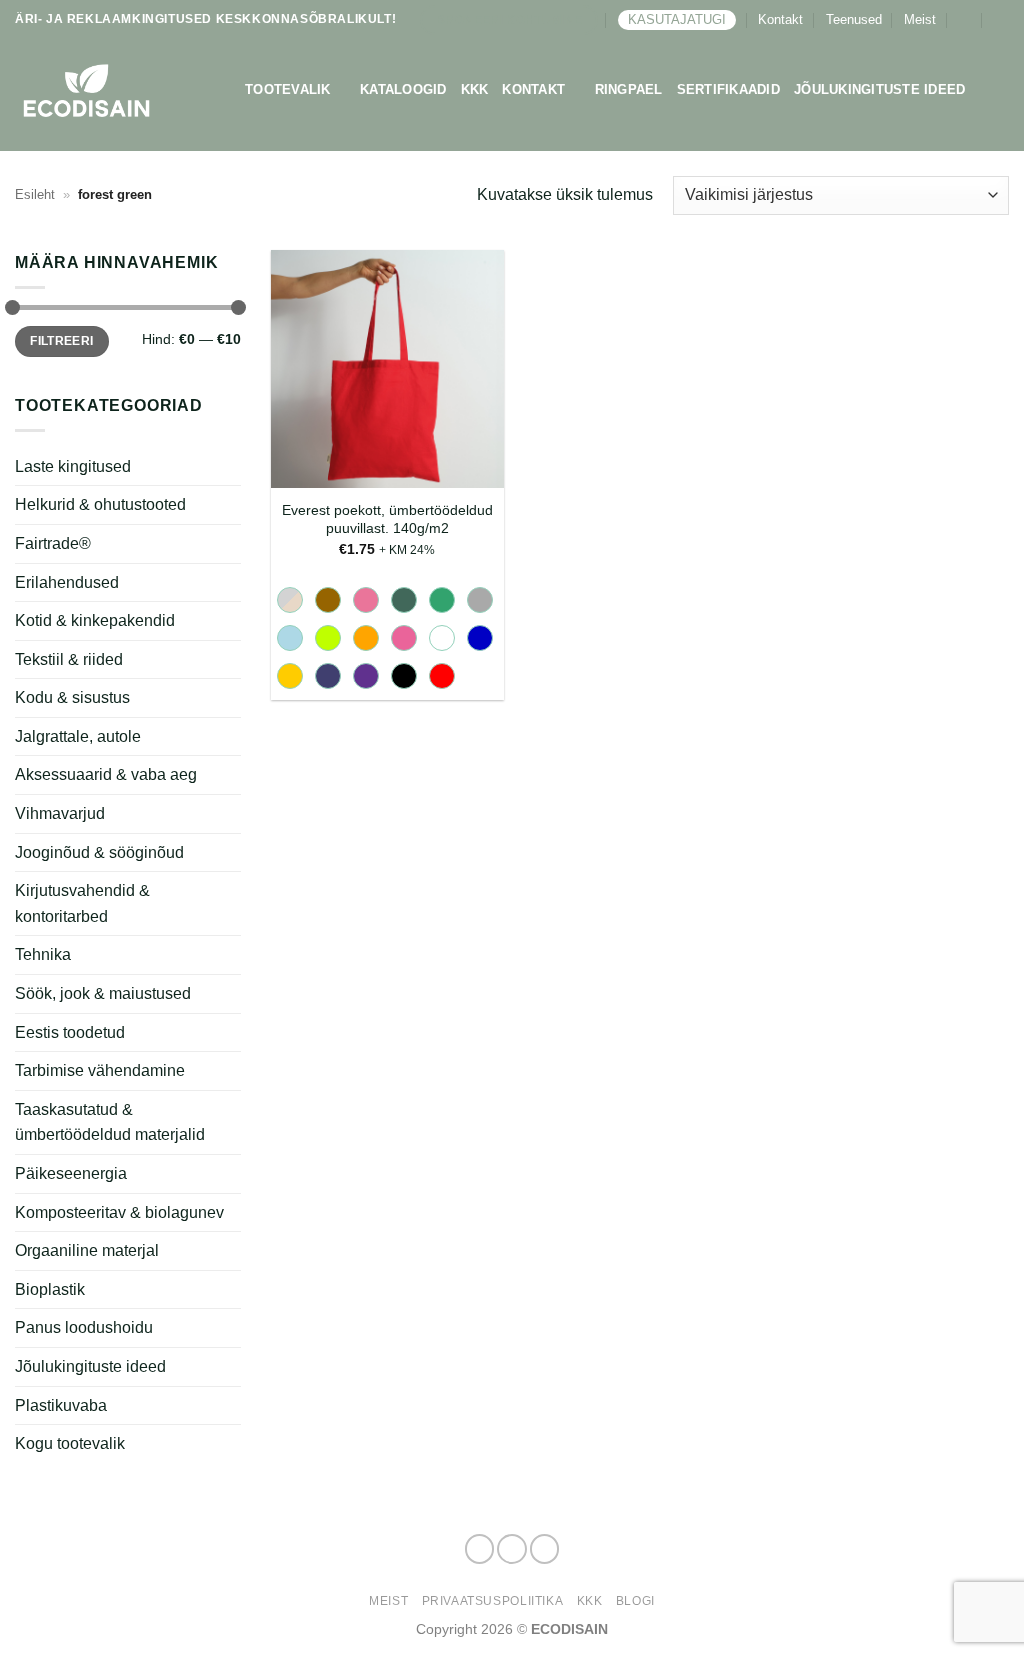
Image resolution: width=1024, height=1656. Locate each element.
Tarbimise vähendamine (100, 1070)
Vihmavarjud (60, 813)
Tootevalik (288, 89)
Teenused (854, 19)
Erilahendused (67, 581)
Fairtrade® (53, 543)
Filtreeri (61, 341)
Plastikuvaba (61, 1404)
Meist (920, 19)
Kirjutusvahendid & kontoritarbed (82, 903)
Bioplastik (50, 1289)
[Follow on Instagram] (512, 1549)
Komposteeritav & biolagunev (119, 1212)
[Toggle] (229, 621)
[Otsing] (1001, 20)
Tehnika (43, 954)
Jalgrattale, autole (78, 736)
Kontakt (780, 19)
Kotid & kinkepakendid (95, 620)
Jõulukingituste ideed (879, 89)
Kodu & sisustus (72, 697)
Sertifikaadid (728, 89)
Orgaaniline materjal (87, 1250)
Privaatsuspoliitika (493, 1601)
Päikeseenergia (71, 1173)
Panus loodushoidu (84, 1327)
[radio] (290, 600)
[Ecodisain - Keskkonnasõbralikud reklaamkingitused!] (115, 90)
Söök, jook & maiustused (103, 993)
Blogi (635, 1601)
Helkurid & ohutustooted (100, 504)
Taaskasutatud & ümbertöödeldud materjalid (110, 1122)
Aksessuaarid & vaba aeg (106, 774)
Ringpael (629, 89)
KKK (475, 89)
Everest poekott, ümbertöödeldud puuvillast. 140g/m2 (387, 519)
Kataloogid (403, 89)
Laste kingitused (73, 466)
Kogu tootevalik (70, 1443)
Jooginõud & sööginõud (99, 852)
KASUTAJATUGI (677, 19)
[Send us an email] (545, 1549)
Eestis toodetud (70, 1032)
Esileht (35, 194)
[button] (964, 19)
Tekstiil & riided (69, 659)
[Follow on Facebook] (480, 1549)
